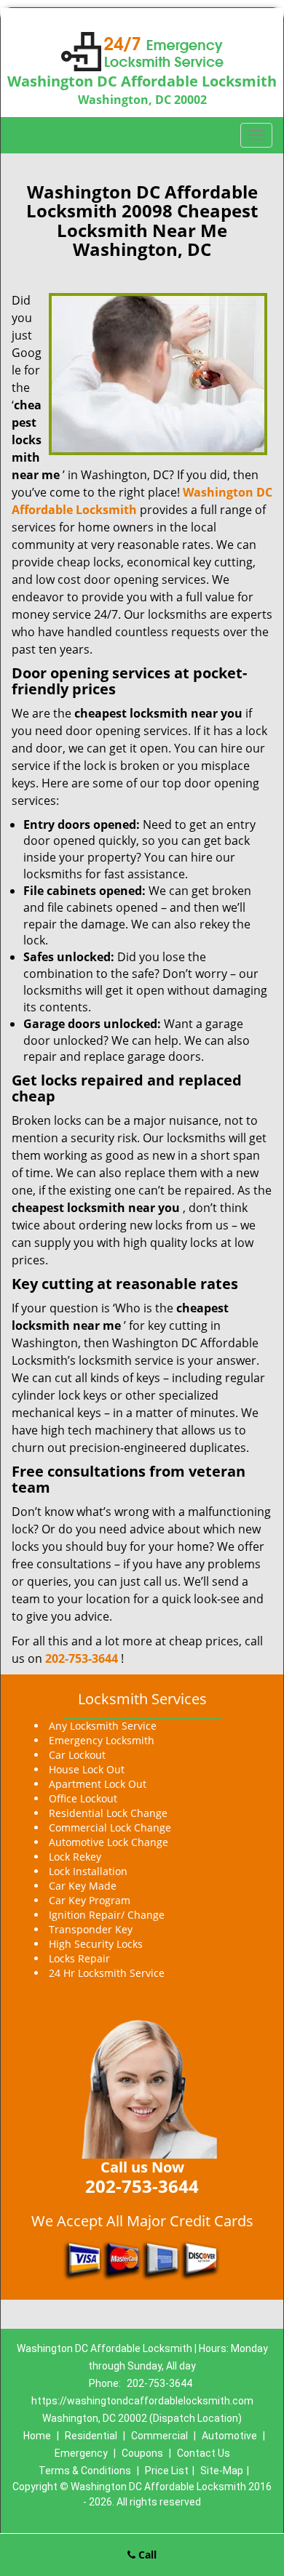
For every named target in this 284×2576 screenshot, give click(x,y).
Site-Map (222, 2471)
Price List (167, 2471)
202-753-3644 (82, 1658)
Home (37, 2436)
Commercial (159, 2436)
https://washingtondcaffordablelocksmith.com (142, 2401)
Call (146, 2555)
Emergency (81, 2453)
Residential (91, 2436)
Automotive (229, 2436)
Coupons (142, 2453)
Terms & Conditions (85, 2471)
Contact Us (204, 2453)
